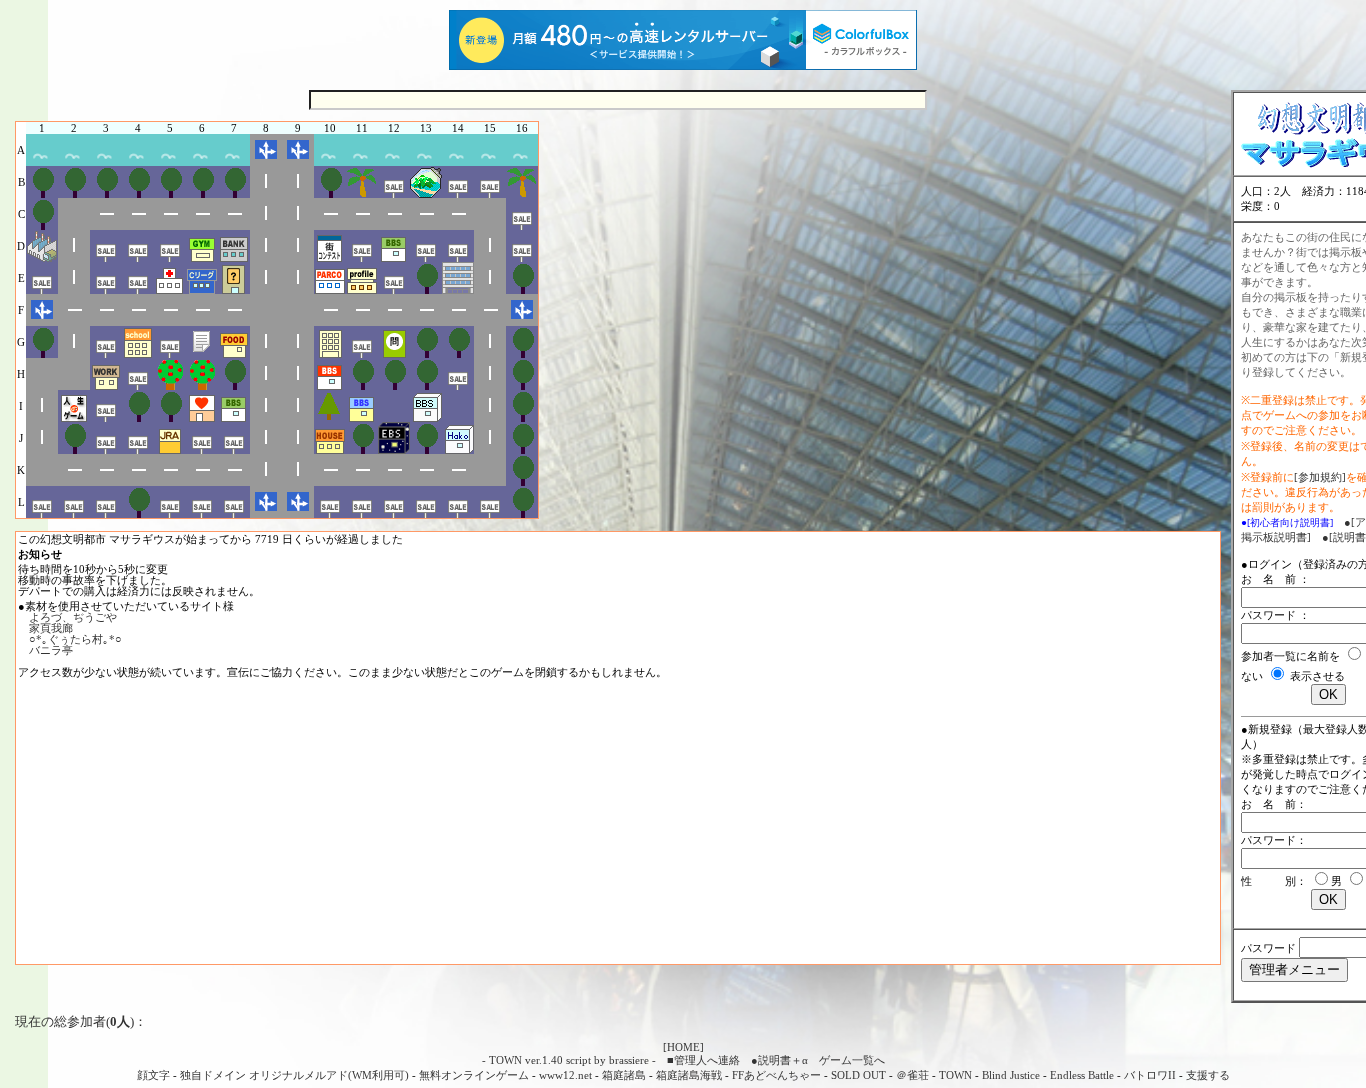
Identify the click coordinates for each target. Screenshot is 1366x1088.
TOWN (955, 1075)
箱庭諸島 (624, 1075)
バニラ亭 (51, 650)
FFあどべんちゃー (776, 1075)
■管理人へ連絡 (703, 1060)
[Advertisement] (618, 822)
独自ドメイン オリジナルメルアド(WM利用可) (294, 1075)
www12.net (565, 1075)
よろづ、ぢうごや (73, 617)
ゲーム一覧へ (852, 1060)
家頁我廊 (51, 628)
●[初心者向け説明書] (1287, 522)
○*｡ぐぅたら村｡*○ (75, 639)
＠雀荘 (912, 1075)
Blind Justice (1011, 1075)
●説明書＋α (779, 1060)
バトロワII (1150, 1075)
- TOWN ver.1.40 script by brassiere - (569, 1060)
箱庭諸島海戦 (689, 1075)
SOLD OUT (858, 1075)
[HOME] (683, 1047)
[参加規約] (1320, 477)
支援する (1208, 1075)
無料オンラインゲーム (474, 1075)
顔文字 (153, 1075)
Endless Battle (1082, 1075)
